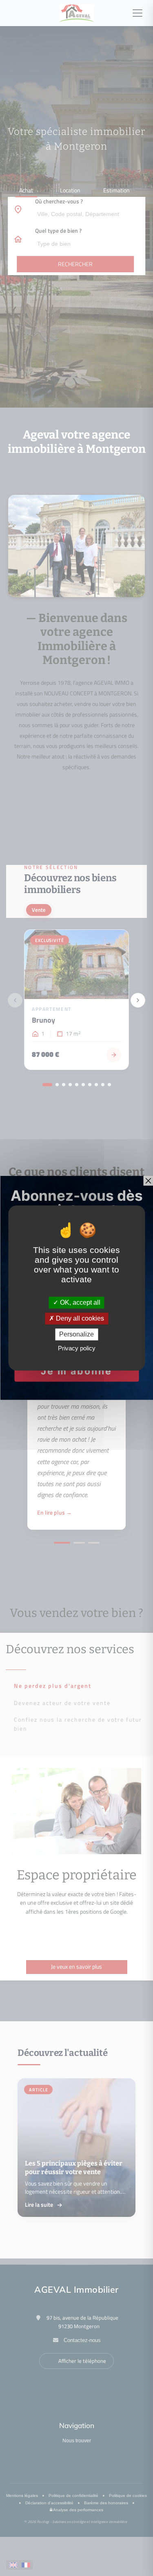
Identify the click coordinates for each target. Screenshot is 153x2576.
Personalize (76, 1334)
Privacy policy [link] (77, 1349)
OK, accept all (79, 1302)
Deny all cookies (79, 1318)
